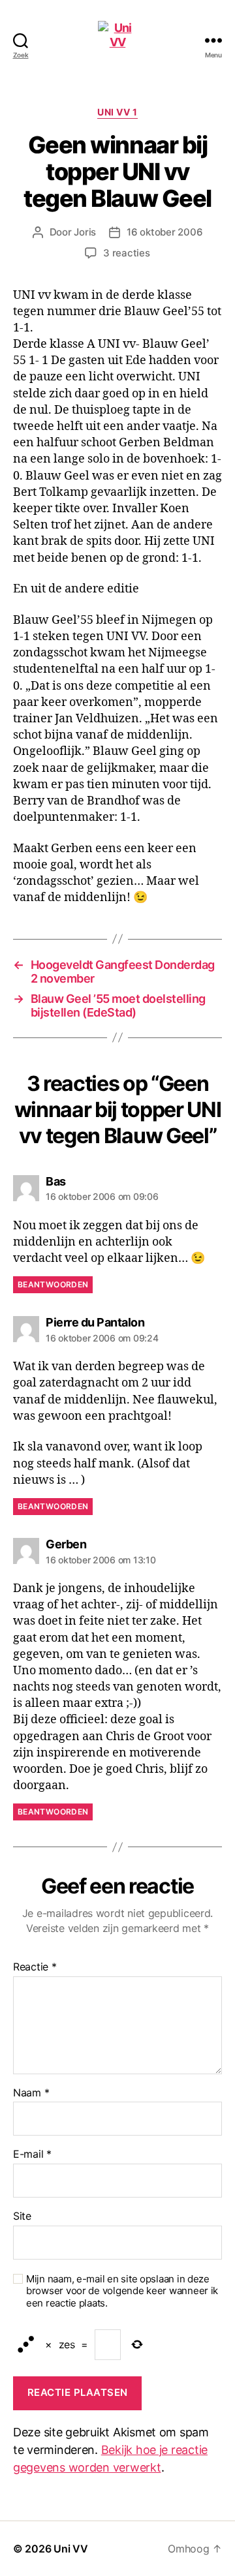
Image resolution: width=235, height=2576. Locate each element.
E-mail (32, 2154)
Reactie (35, 1967)
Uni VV (70, 2549)
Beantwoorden (53, 1284)
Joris (85, 232)
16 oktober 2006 (164, 232)
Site (22, 2216)
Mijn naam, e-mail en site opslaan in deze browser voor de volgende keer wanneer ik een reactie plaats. (122, 2292)
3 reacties (126, 253)
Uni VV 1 (117, 112)
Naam (31, 2093)
